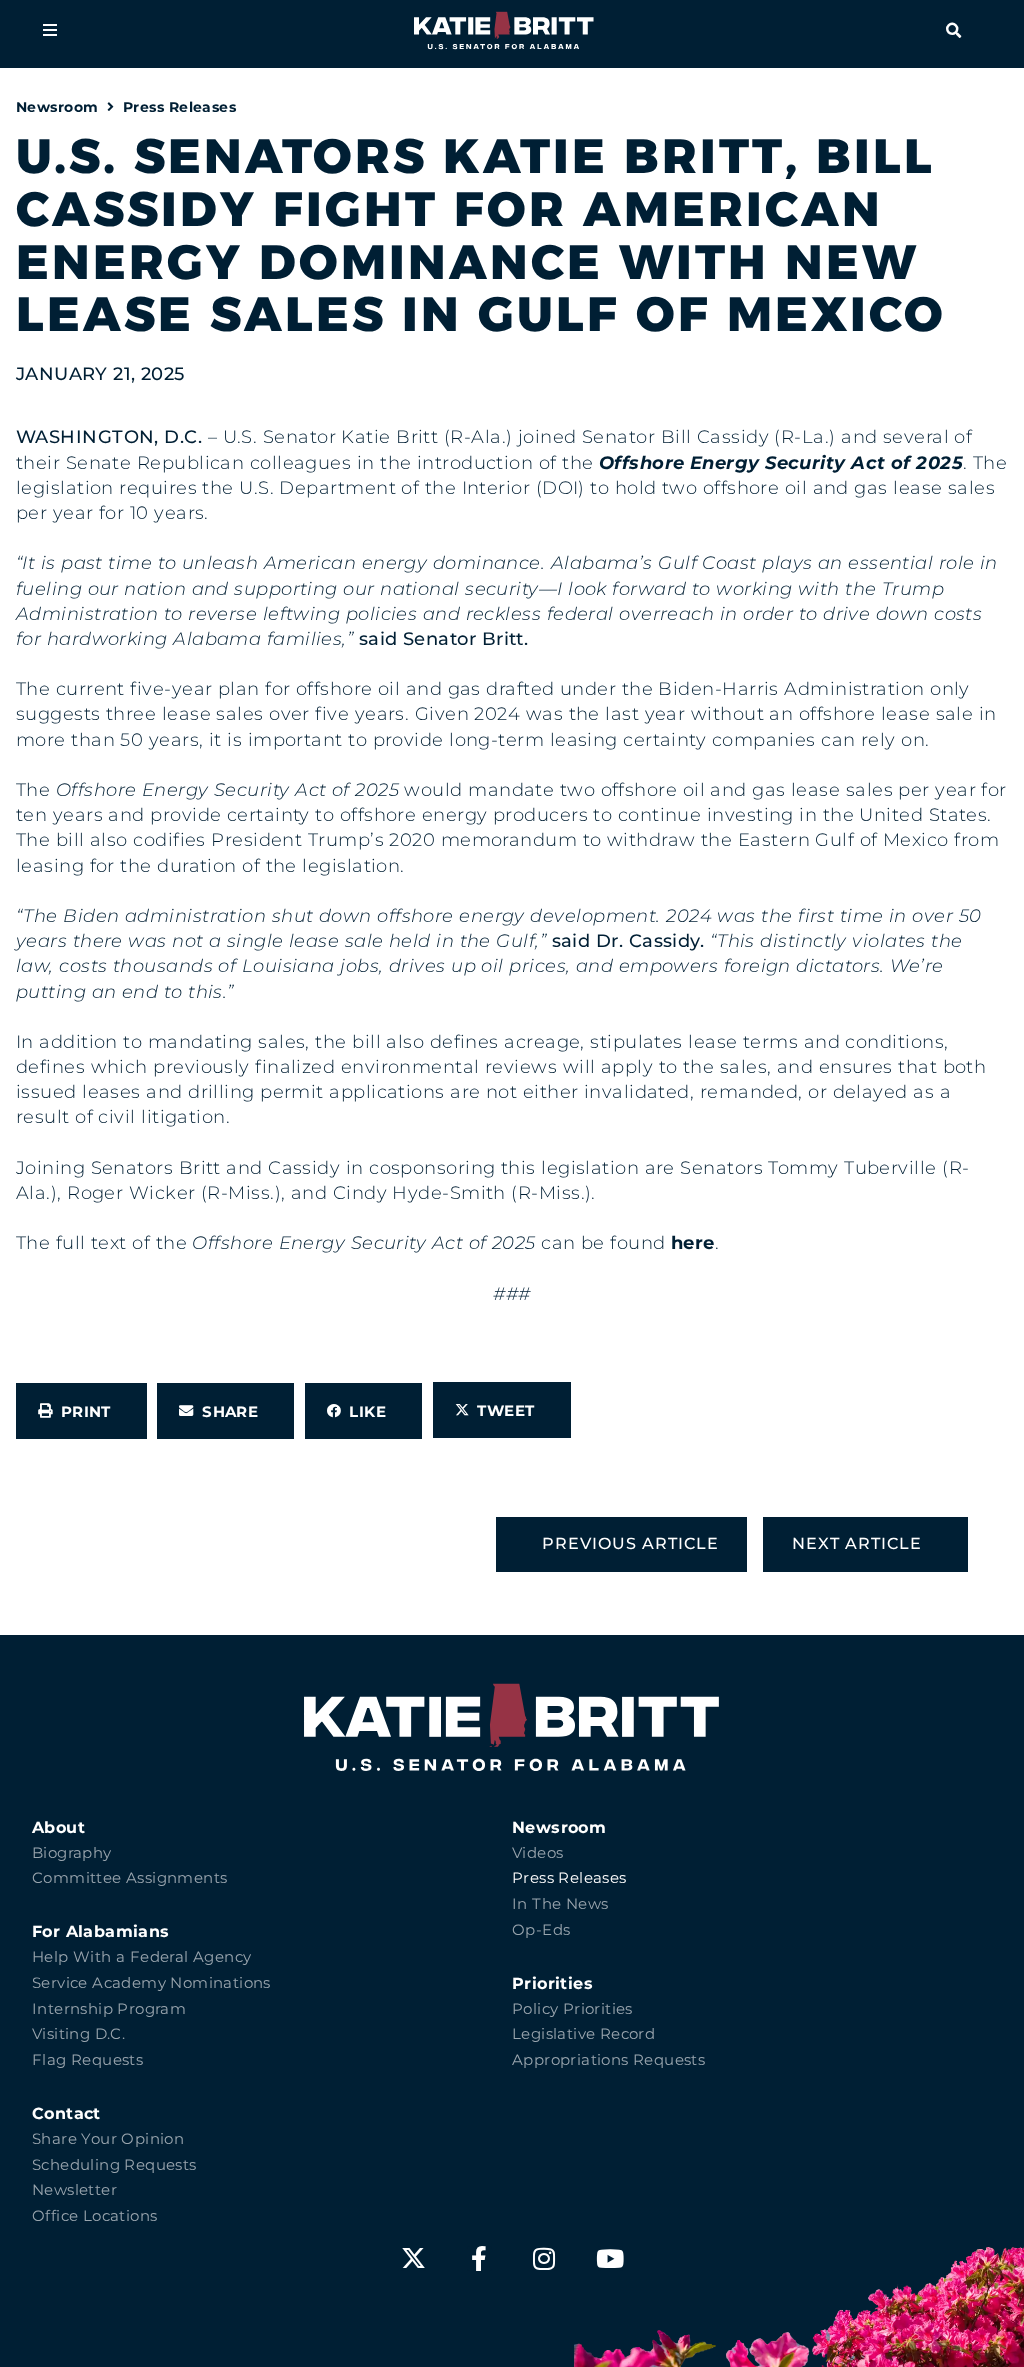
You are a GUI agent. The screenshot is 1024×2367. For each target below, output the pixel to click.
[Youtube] (610, 2258)
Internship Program (109, 2009)
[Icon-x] (413, 2258)
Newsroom (57, 107)
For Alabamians (101, 1931)
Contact (66, 2113)
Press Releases (179, 107)
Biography (72, 1853)
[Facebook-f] (479, 2258)
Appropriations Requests (608, 2060)
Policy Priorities (572, 2009)
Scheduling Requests (114, 2165)
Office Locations (94, 2216)
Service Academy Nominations (151, 1983)
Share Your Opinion (108, 2139)
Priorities (552, 1983)
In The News (560, 1904)
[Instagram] (544, 2258)
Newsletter (74, 2190)
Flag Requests (87, 2060)
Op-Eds (541, 1930)
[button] (50, 30)
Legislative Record (583, 2034)
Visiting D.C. (78, 2034)
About (58, 1827)
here (693, 1243)
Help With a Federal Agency (141, 1957)
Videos (537, 1853)
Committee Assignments (129, 1878)
